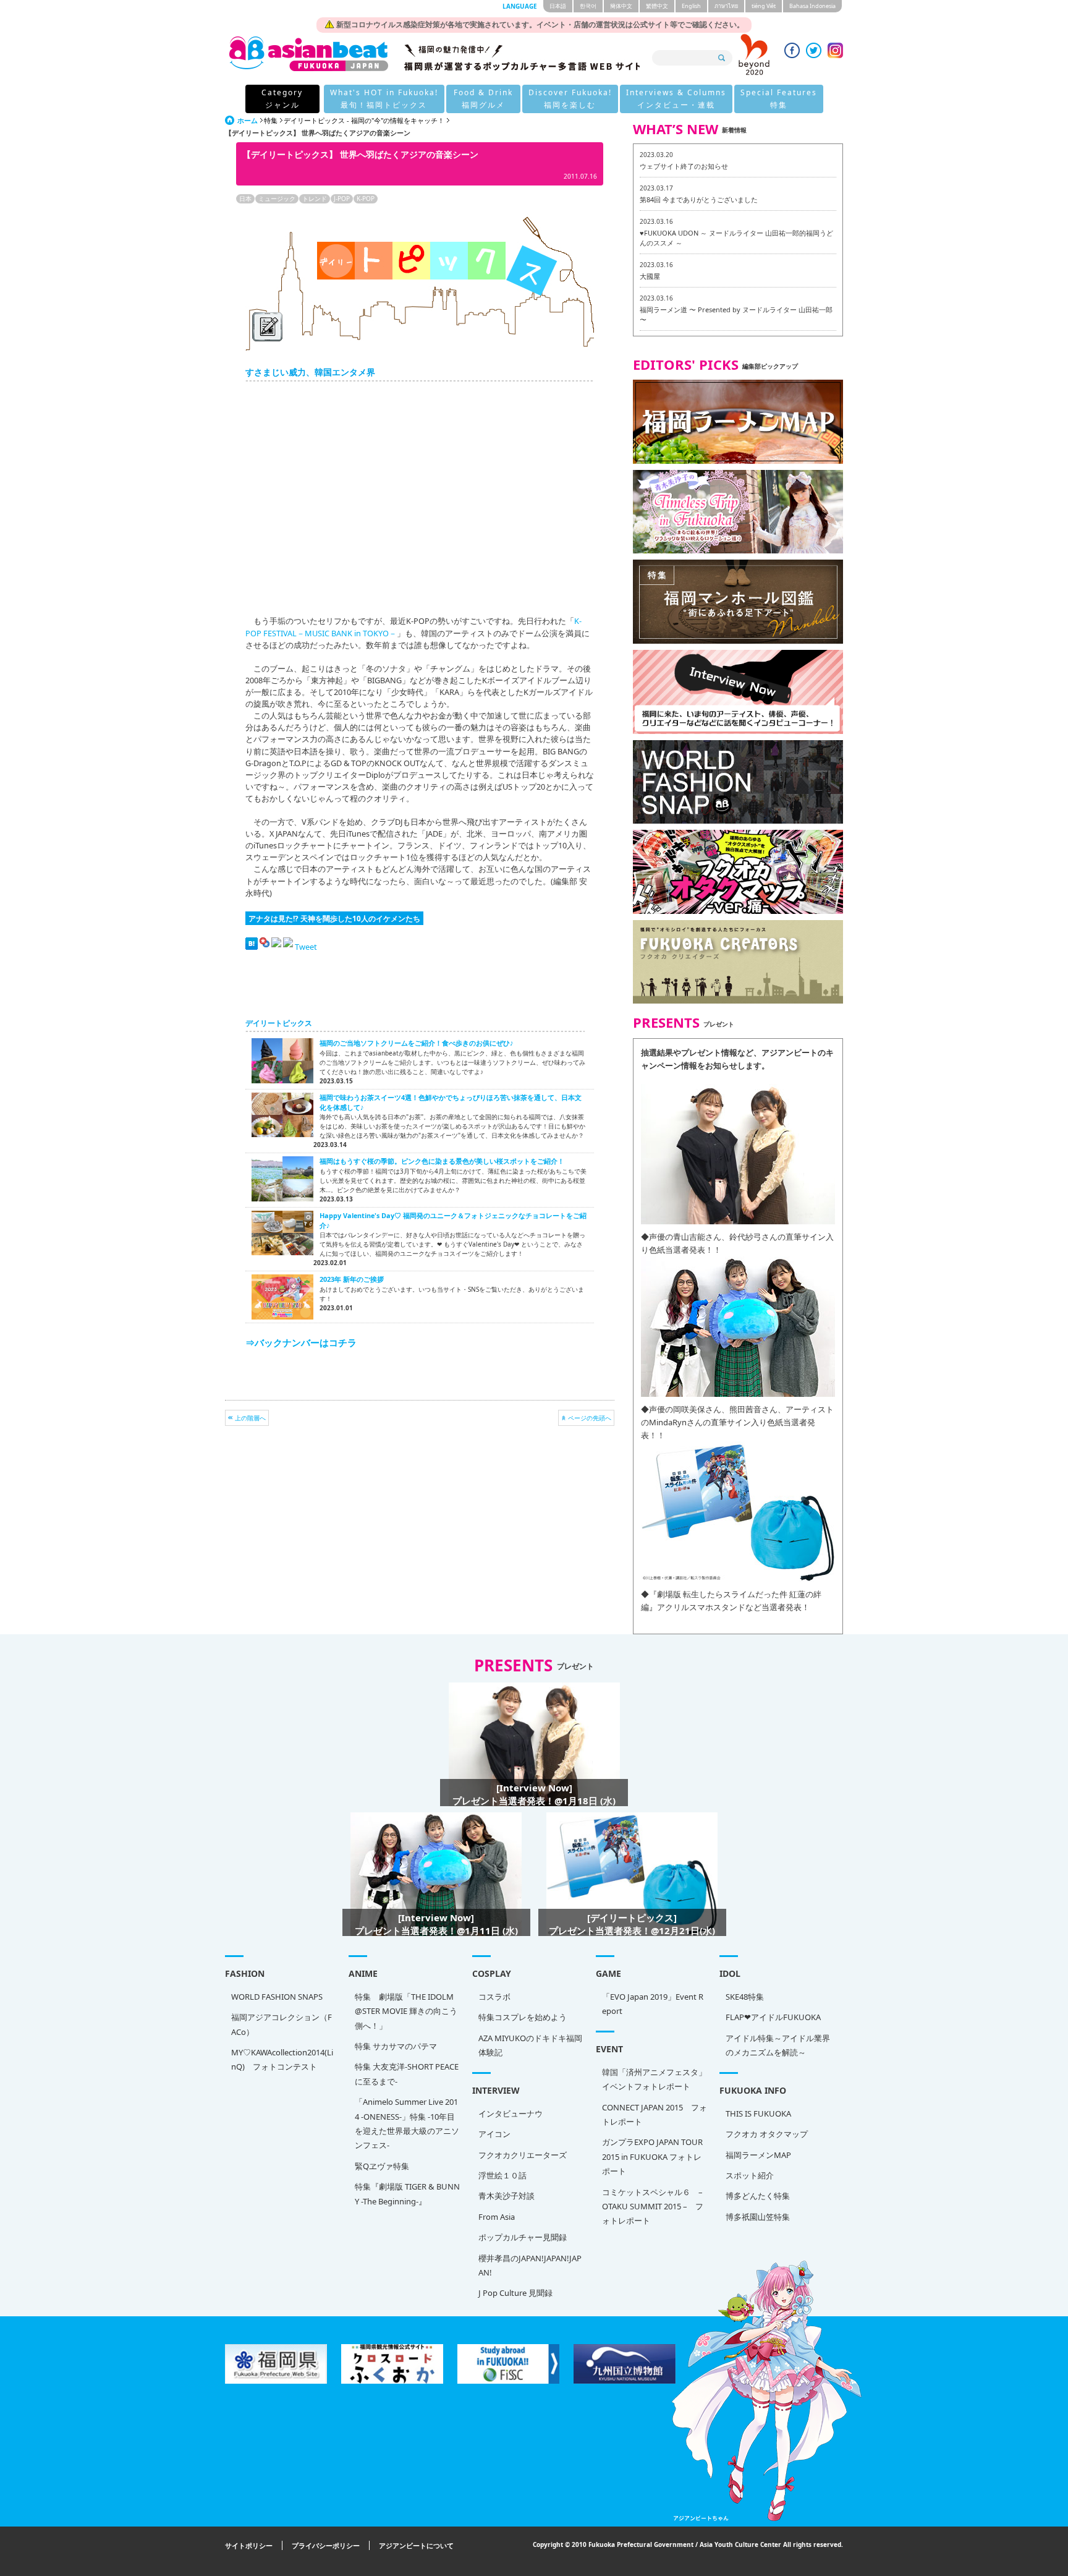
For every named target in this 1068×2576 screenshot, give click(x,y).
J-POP (342, 198)
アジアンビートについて (416, 2545)
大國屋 (650, 276)
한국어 (588, 6)
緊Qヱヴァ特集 (382, 2166)
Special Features (779, 99)
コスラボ (494, 1997)
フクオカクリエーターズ (523, 2155)
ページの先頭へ (590, 1418)
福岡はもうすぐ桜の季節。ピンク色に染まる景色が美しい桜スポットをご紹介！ (442, 1161)
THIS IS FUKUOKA (758, 2113)
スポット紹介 (750, 2175)
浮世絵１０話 (502, 2175)
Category (282, 99)
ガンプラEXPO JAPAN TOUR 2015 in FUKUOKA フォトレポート (652, 2156)
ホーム (248, 120)
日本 (245, 198)
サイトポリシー (249, 2545)
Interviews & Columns (676, 99)
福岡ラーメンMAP (758, 2155)
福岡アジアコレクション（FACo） (282, 2024)
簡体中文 (621, 6)
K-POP (366, 198)
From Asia (497, 2217)
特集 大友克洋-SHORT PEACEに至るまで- (407, 2074)
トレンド (315, 198)
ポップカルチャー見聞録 (523, 2237)
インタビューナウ (511, 2113)
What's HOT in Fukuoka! (384, 99)
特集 (271, 120)
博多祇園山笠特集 (758, 2217)
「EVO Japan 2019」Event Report (653, 2004)
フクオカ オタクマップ (767, 2134)
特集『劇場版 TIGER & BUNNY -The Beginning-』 (407, 2194)
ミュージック (277, 198)
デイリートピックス (279, 1023)
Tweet (306, 947)
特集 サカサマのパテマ (396, 2046)
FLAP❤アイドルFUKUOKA (773, 2017)
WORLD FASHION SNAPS (277, 1997)
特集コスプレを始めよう (523, 2017)
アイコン (494, 2134)
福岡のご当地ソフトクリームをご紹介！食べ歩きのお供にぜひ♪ (417, 1043)
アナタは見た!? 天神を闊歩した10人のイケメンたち (334, 918)
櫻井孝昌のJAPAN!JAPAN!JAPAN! (530, 2265)
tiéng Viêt (764, 6)
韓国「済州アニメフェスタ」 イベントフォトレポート (655, 2079)
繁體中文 (657, 6)
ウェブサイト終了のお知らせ (684, 166)
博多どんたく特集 (758, 2196)
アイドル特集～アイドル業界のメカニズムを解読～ (778, 2045)
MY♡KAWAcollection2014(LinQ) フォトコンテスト (282, 2059)
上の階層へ (250, 1418)
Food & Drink (483, 99)
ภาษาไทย (726, 6)
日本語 (558, 6)
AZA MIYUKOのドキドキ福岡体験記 (530, 2045)
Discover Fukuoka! (570, 99)
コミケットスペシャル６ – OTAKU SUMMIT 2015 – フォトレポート (653, 2207)
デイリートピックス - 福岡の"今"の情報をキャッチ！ (364, 120)
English (691, 6)
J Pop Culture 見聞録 (515, 2293)
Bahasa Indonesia (812, 6)
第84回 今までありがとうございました (699, 199)
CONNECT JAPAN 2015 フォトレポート (655, 2114)
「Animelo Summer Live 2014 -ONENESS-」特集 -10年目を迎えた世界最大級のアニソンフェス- (407, 2123)
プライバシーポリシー (326, 2545)
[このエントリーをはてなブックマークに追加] (252, 947)
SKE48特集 (745, 1997)
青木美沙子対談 (506, 2196)
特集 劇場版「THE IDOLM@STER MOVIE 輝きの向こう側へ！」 (406, 2011)
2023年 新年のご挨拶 (352, 1279)
